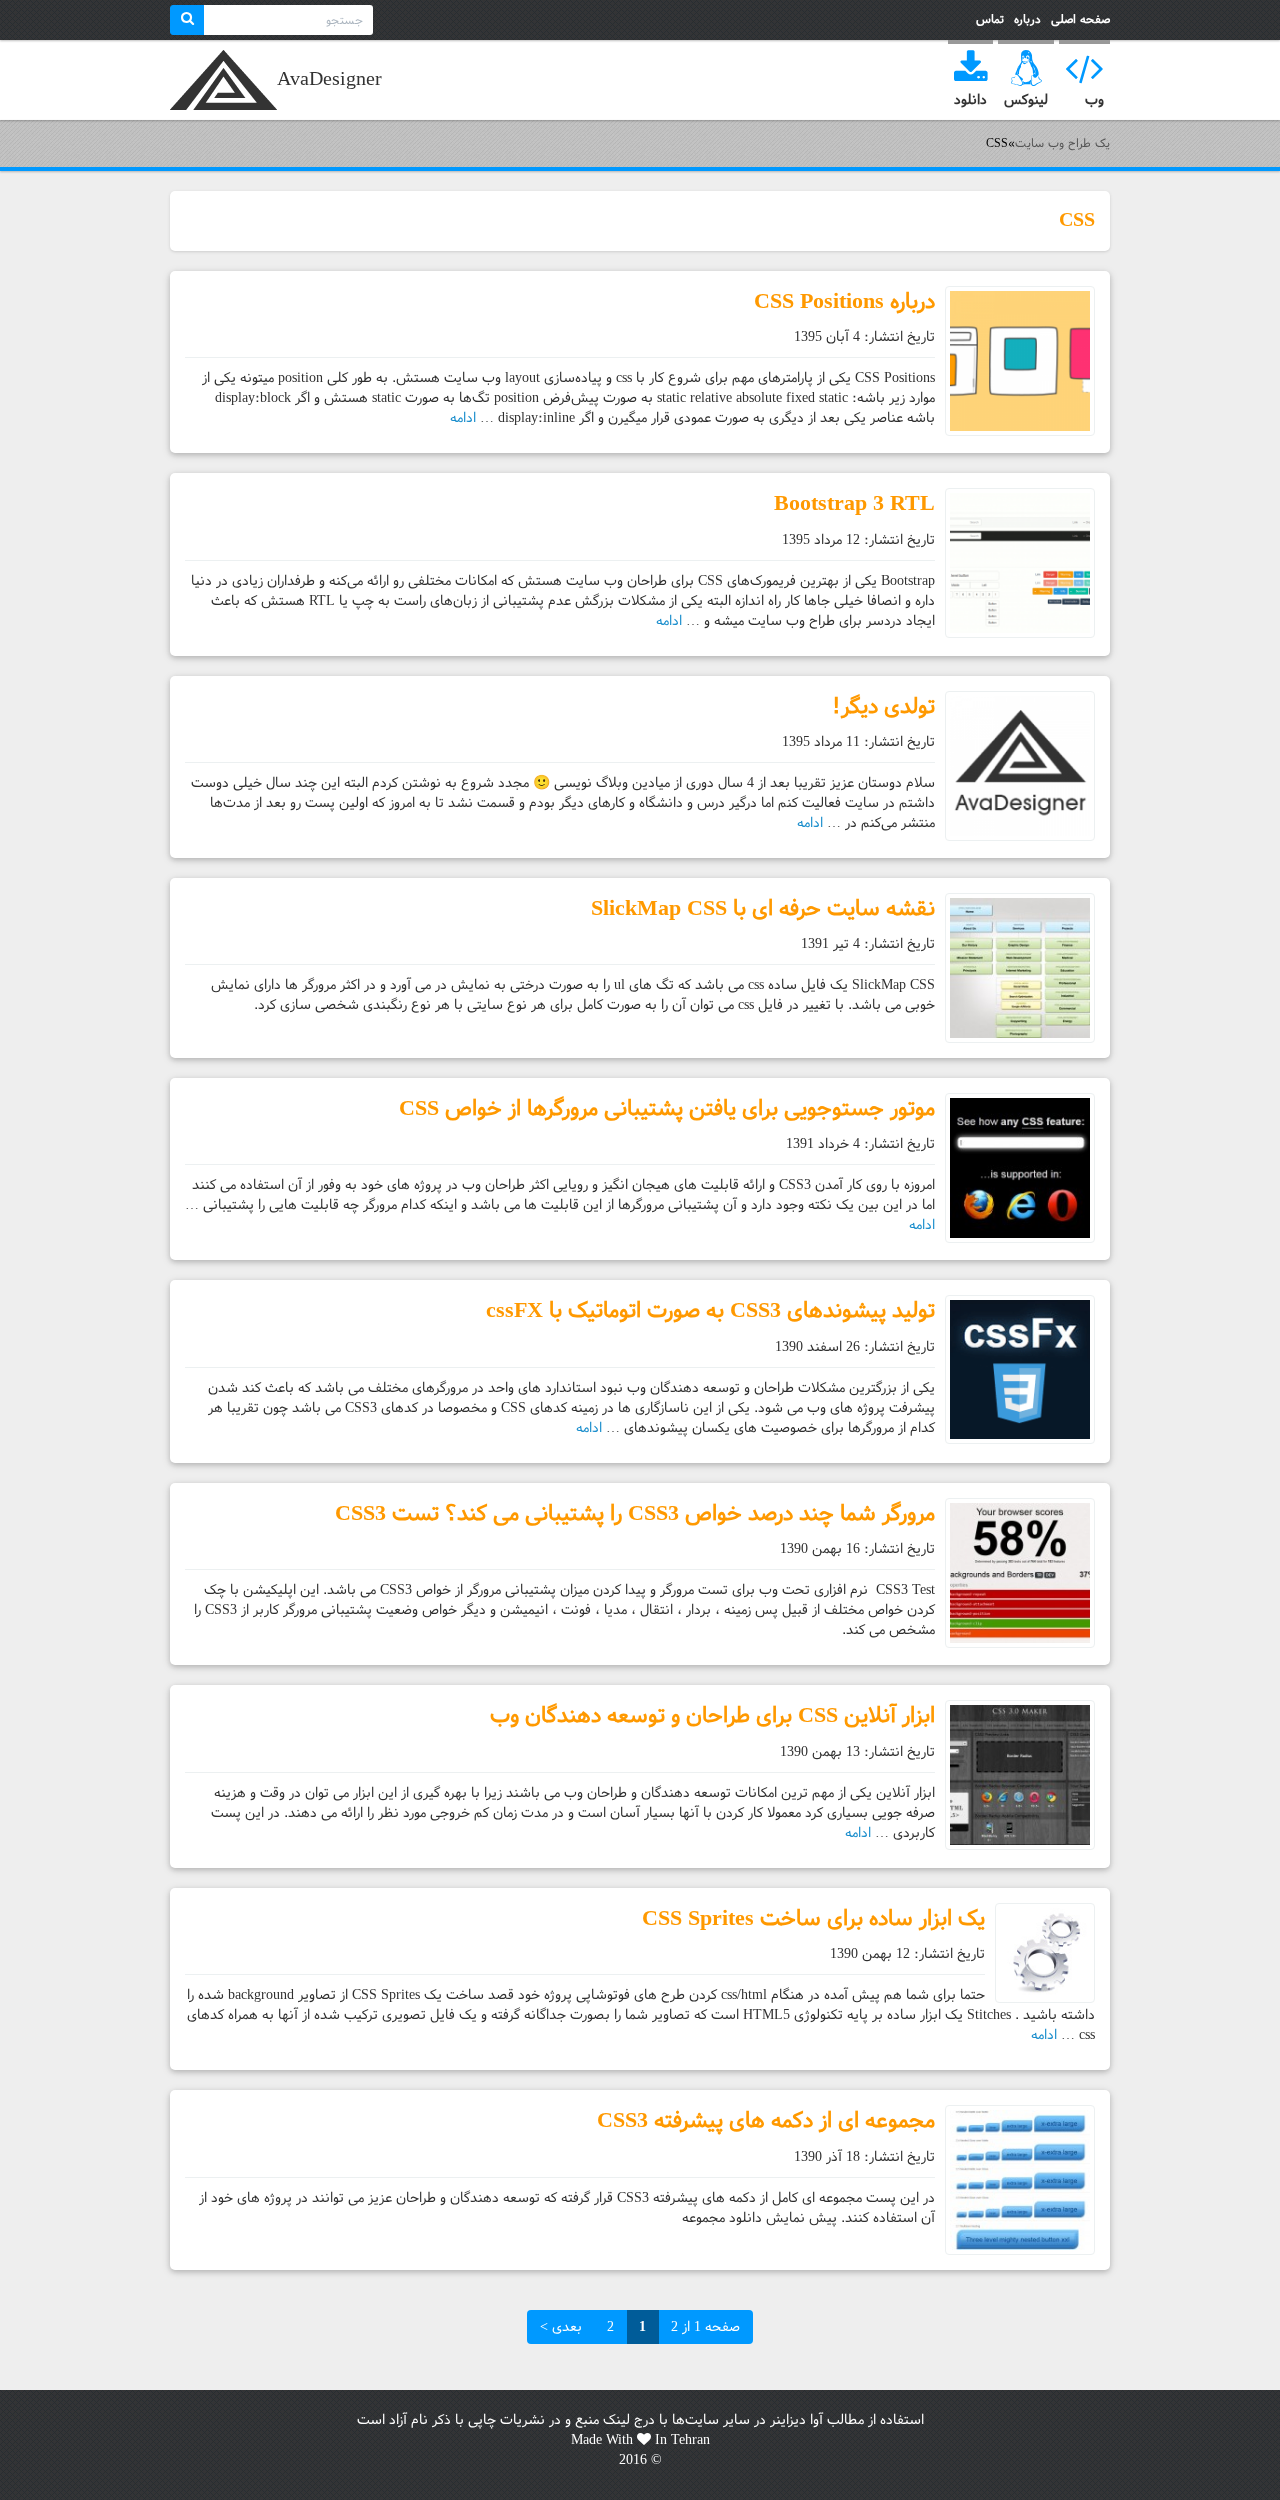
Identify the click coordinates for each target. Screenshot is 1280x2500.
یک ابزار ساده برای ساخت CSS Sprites (813, 1918)
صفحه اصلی (1080, 19)
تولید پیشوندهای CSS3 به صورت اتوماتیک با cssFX (710, 1310)
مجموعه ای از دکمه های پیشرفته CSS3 (766, 2120)
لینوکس (1026, 100)
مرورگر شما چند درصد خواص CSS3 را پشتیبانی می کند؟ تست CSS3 (635, 1513)
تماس (990, 19)
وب (1094, 100)
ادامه (463, 418)
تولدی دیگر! (883, 706)
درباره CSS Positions (844, 301)
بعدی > (561, 2327)
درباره (1027, 19)
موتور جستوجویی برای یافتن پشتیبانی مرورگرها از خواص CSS (667, 1108)
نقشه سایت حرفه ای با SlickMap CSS (763, 908)
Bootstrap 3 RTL (854, 503)
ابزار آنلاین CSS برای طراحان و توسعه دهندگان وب (712, 1715)
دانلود (970, 100)
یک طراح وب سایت (223, 80)
